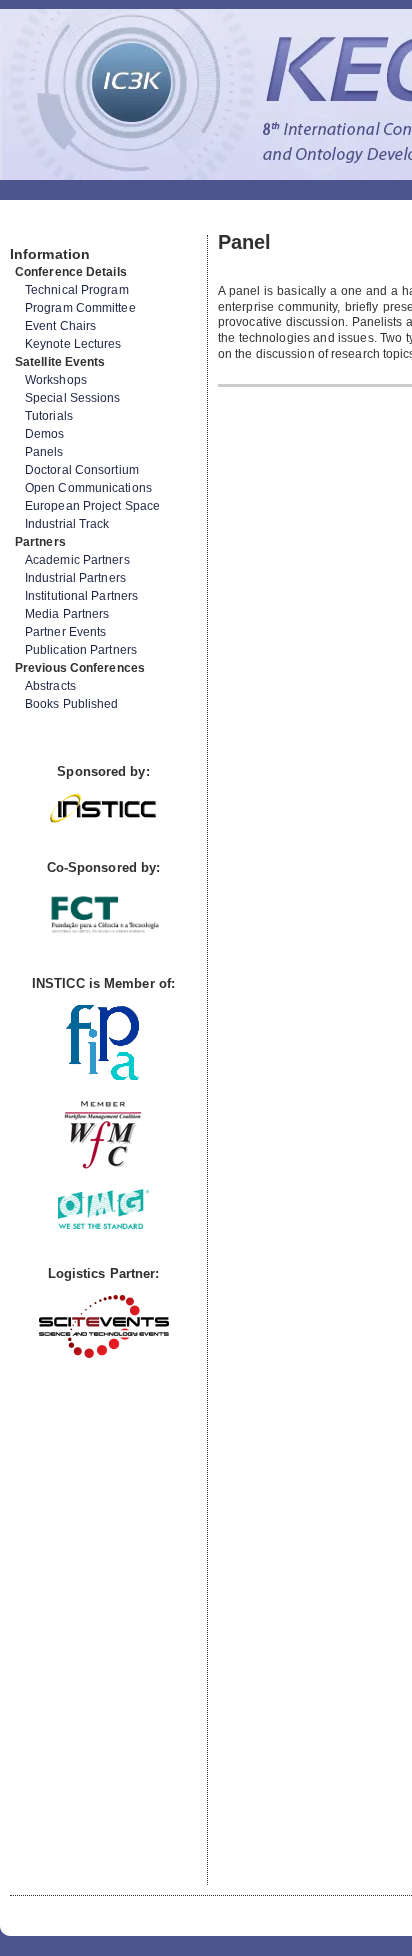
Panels (44, 452)
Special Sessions (73, 398)
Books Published (72, 704)
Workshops (56, 380)
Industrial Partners (75, 578)
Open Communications (88, 488)
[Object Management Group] (103, 1224)
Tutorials (49, 416)
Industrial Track (67, 524)
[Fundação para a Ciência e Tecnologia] (104, 934)
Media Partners (67, 614)
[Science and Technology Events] (104, 1353)
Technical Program (77, 290)
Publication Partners (81, 650)
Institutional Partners (81, 596)
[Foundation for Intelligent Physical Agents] (103, 1075)
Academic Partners (77, 560)
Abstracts (50, 686)
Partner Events (65, 632)
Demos (45, 434)
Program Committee (80, 308)
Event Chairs (60, 326)
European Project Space (92, 506)
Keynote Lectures (73, 344)
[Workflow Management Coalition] (103, 1166)
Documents (31, 227)
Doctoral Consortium (82, 470)
